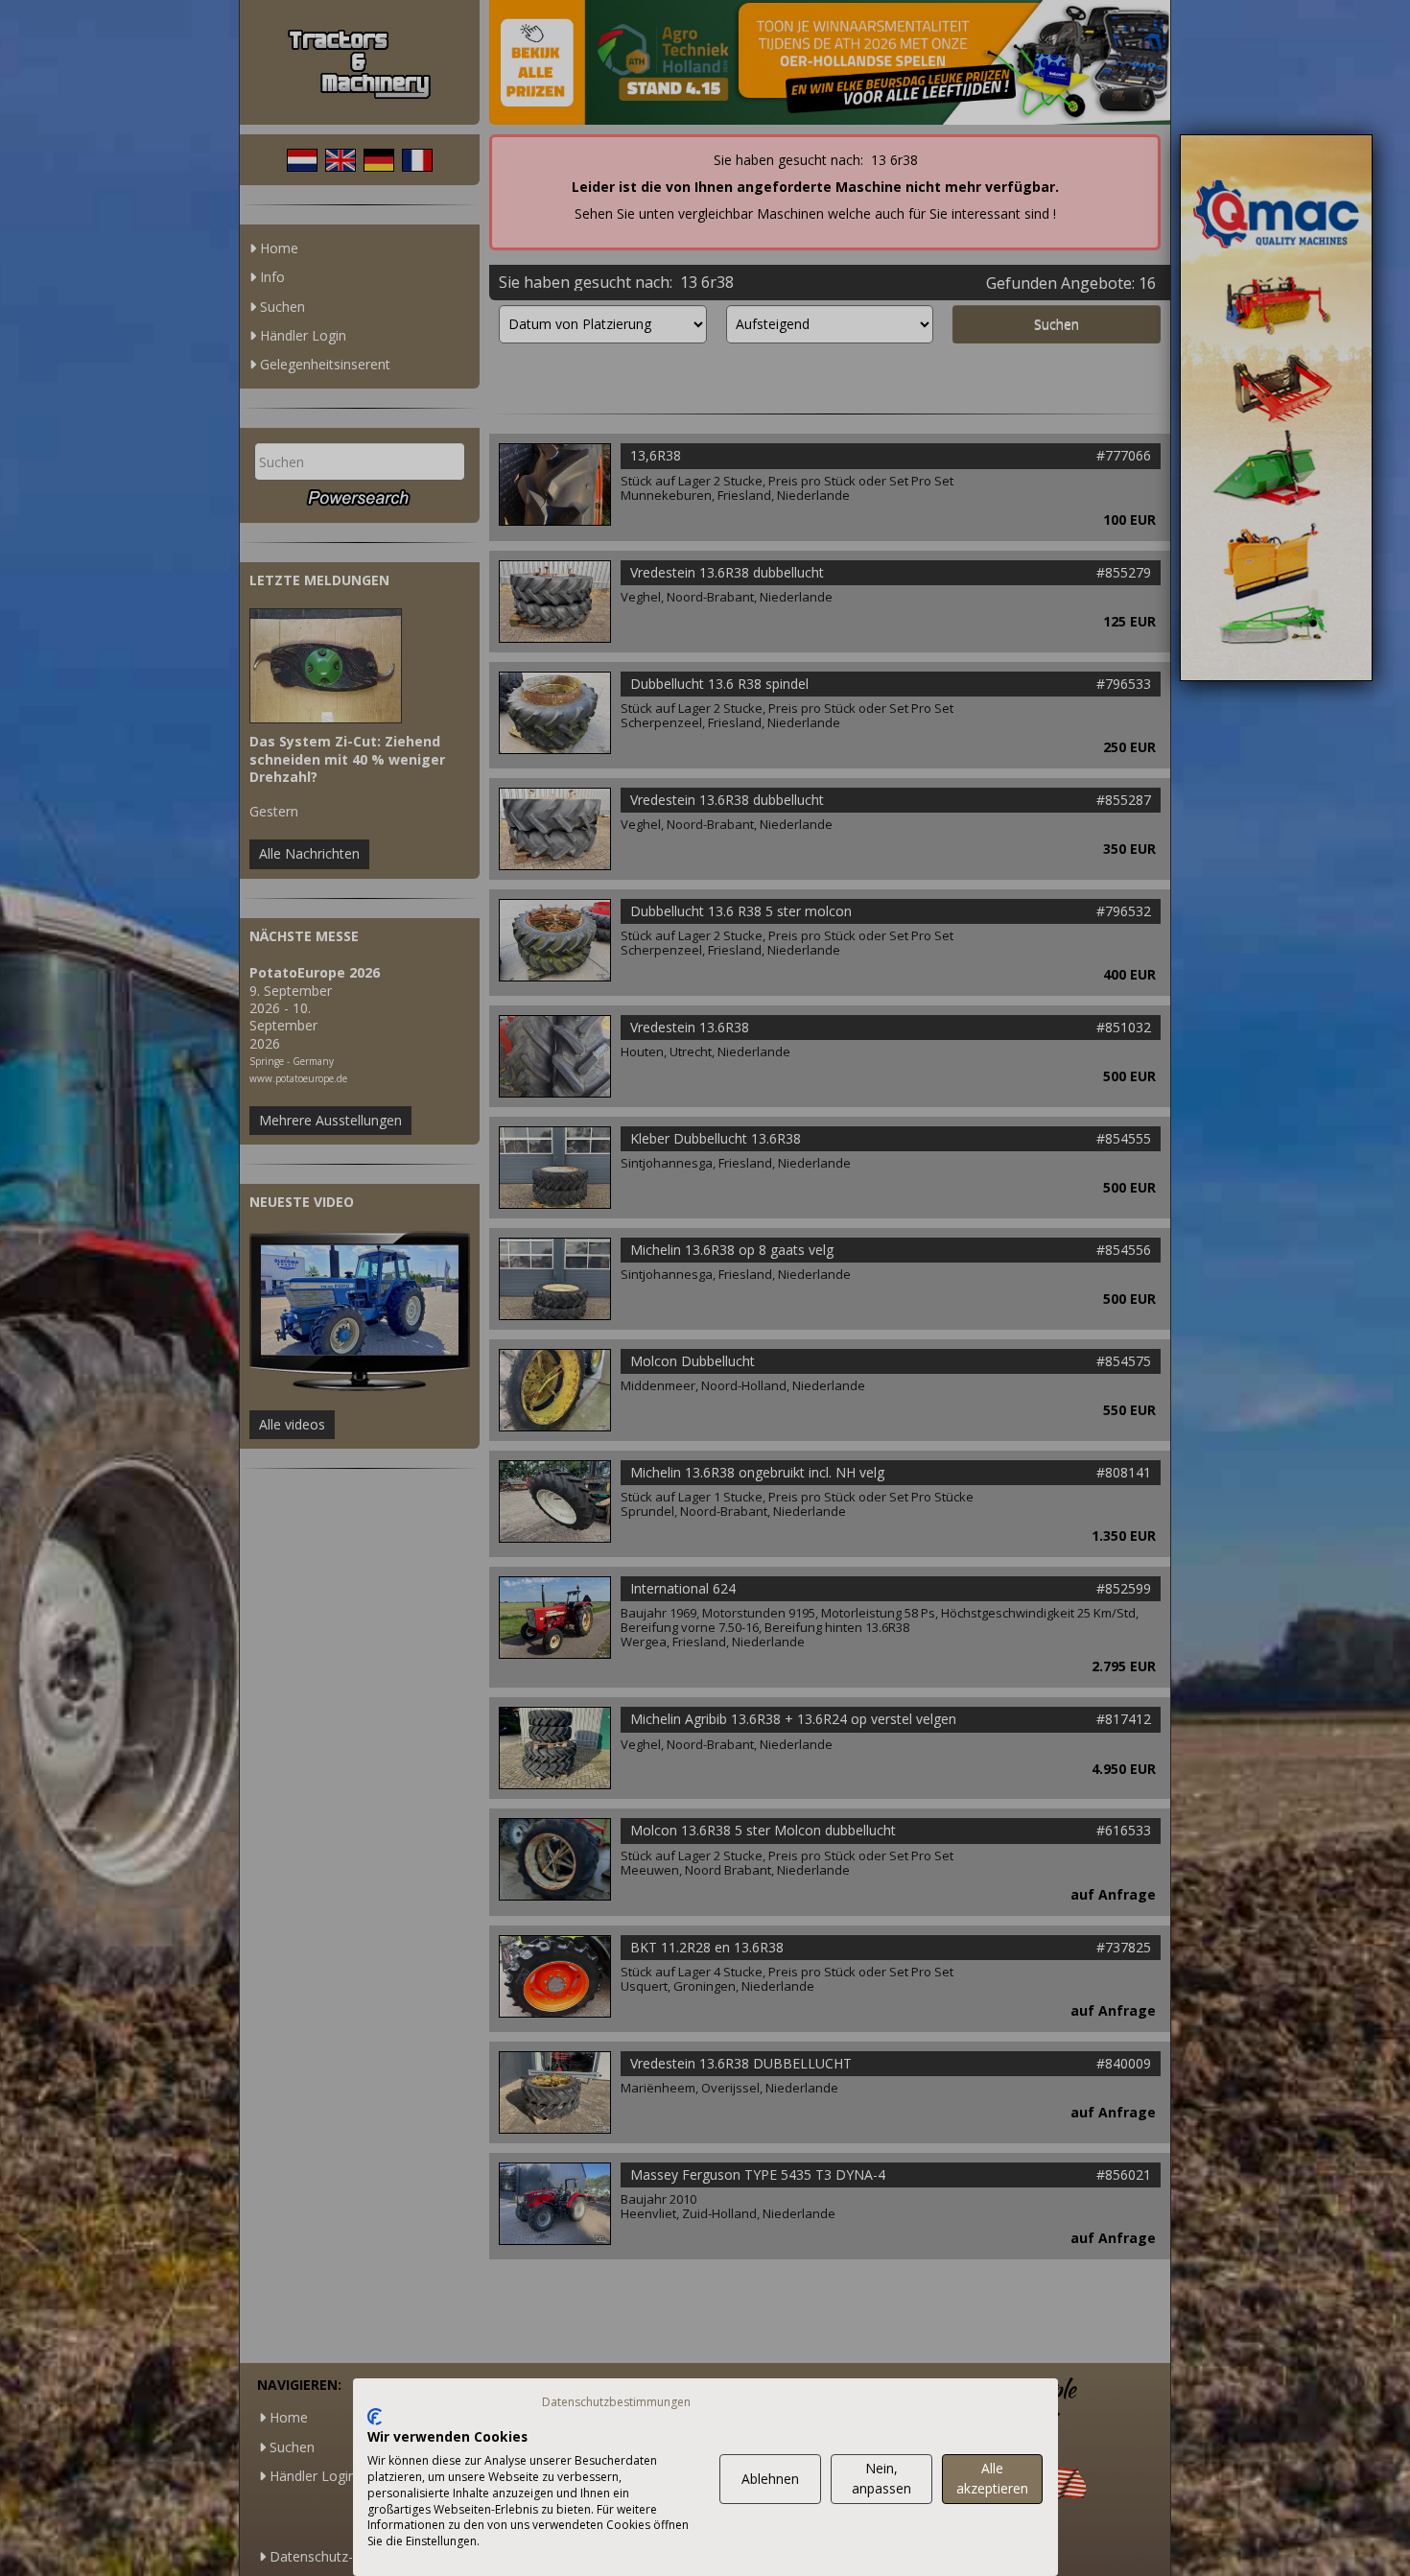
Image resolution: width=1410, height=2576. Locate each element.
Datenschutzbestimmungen (616, 2402)
